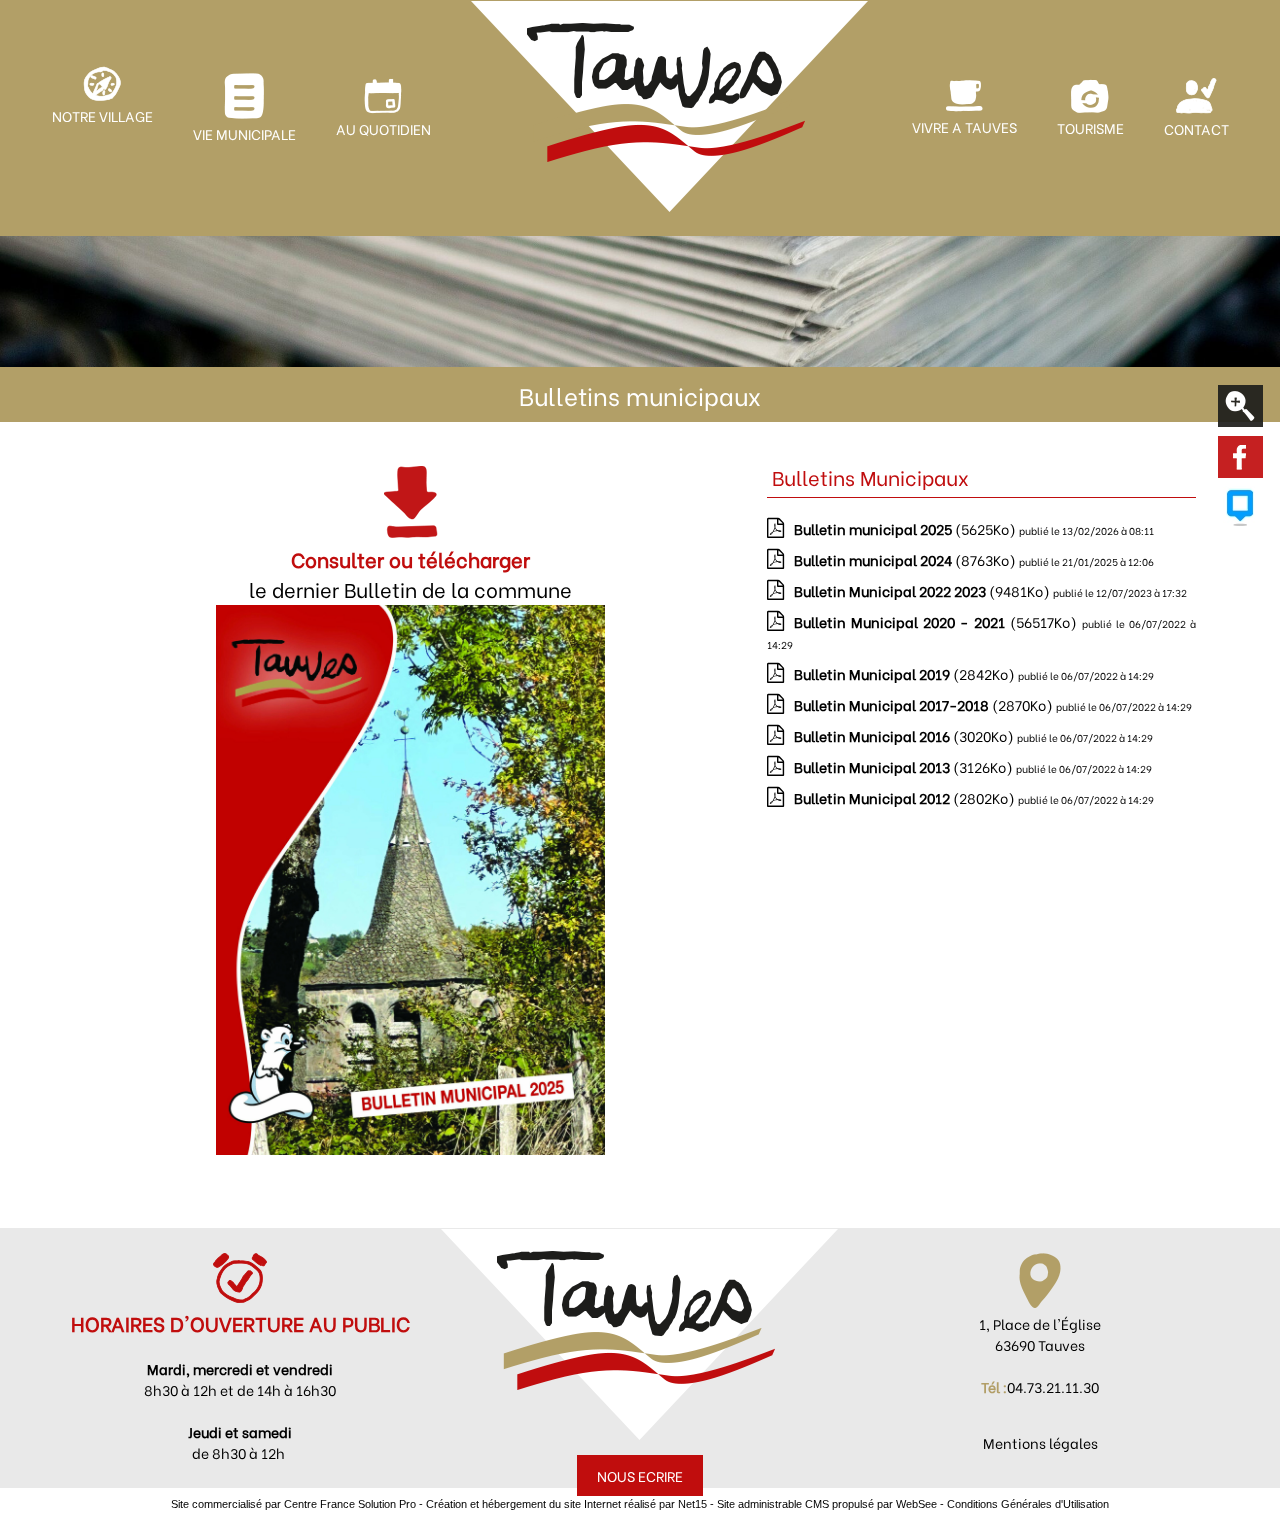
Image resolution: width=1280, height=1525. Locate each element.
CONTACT (1196, 128)
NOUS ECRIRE (640, 1475)
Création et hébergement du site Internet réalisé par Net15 (566, 1504)
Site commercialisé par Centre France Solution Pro (293, 1504)
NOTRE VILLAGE (102, 115)
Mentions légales (1040, 1442)
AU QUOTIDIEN (383, 128)
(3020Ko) (905, 735)
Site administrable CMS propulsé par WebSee (827, 1504)
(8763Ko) (906, 559)
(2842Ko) (906, 673)
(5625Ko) (906, 528)
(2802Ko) (906, 797)
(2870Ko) (925, 704)
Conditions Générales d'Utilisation (1028, 1504)
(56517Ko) (938, 621)
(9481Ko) (923, 590)
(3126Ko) (905, 766)
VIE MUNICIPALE (244, 133)
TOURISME (1090, 127)
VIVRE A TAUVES (964, 126)
